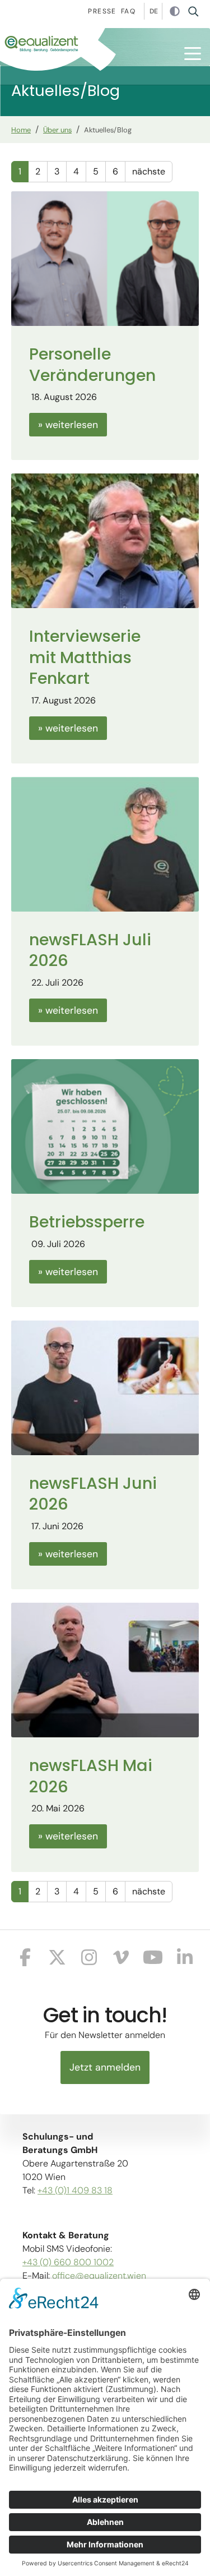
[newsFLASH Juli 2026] (105, 843)
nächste (149, 171)
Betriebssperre (87, 1222)
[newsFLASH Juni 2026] (105, 1387)
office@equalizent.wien (99, 2276)
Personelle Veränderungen (92, 364)
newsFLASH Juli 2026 (90, 950)
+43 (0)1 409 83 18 (75, 2190)
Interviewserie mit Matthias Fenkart (85, 657)
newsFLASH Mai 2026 (91, 1776)
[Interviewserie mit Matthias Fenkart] (105, 540)
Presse (102, 11)
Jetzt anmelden (105, 2067)
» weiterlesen (68, 425)
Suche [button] (197, 11)
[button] (193, 54)
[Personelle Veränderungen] (105, 258)
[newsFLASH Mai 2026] (105, 1669)
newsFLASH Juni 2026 (93, 1494)
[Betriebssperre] (105, 1126)
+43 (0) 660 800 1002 (68, 2262)
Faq (128, 11)
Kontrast (175, 12)
